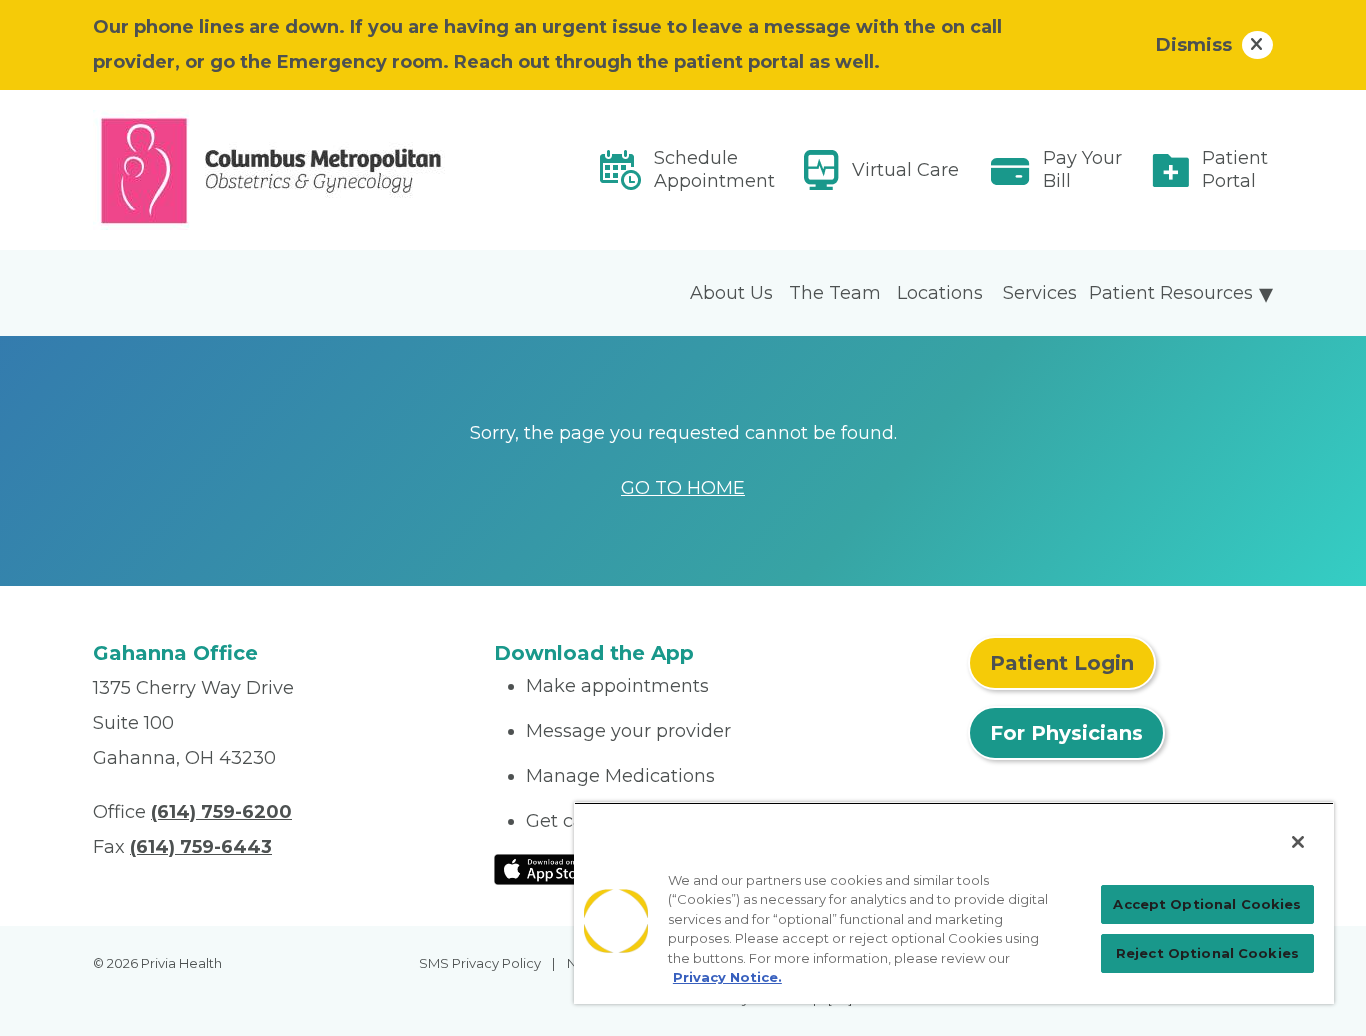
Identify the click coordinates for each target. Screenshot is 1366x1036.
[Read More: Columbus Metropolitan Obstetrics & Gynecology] (281, 170)
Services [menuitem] (1040, 293)
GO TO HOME (683, 488)
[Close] (1298, 842)
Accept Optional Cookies (1207, 904)
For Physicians (1066, 733)
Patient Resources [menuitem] (1171, 293)
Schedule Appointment (714, 169)
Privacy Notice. (727, 977)
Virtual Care (905, 170)
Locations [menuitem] (940, 293)
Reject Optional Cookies (1207, 953)
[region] (954, 903)
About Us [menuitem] (731, 293)
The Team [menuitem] (835, 293)
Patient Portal (1235, 169)
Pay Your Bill (1082, 169)
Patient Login (1062, 663)
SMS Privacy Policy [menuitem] (480, 963)
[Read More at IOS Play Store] (546, 868)
